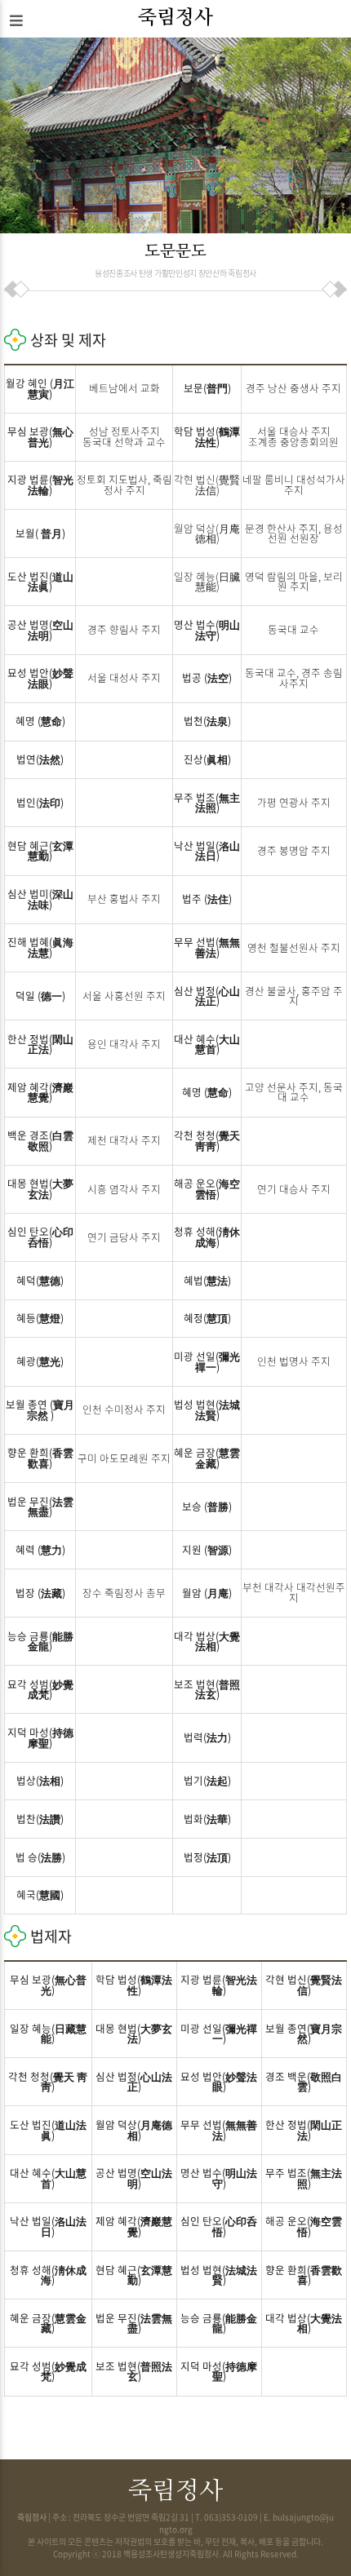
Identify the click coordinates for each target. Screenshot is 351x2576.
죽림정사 (175, 18)
